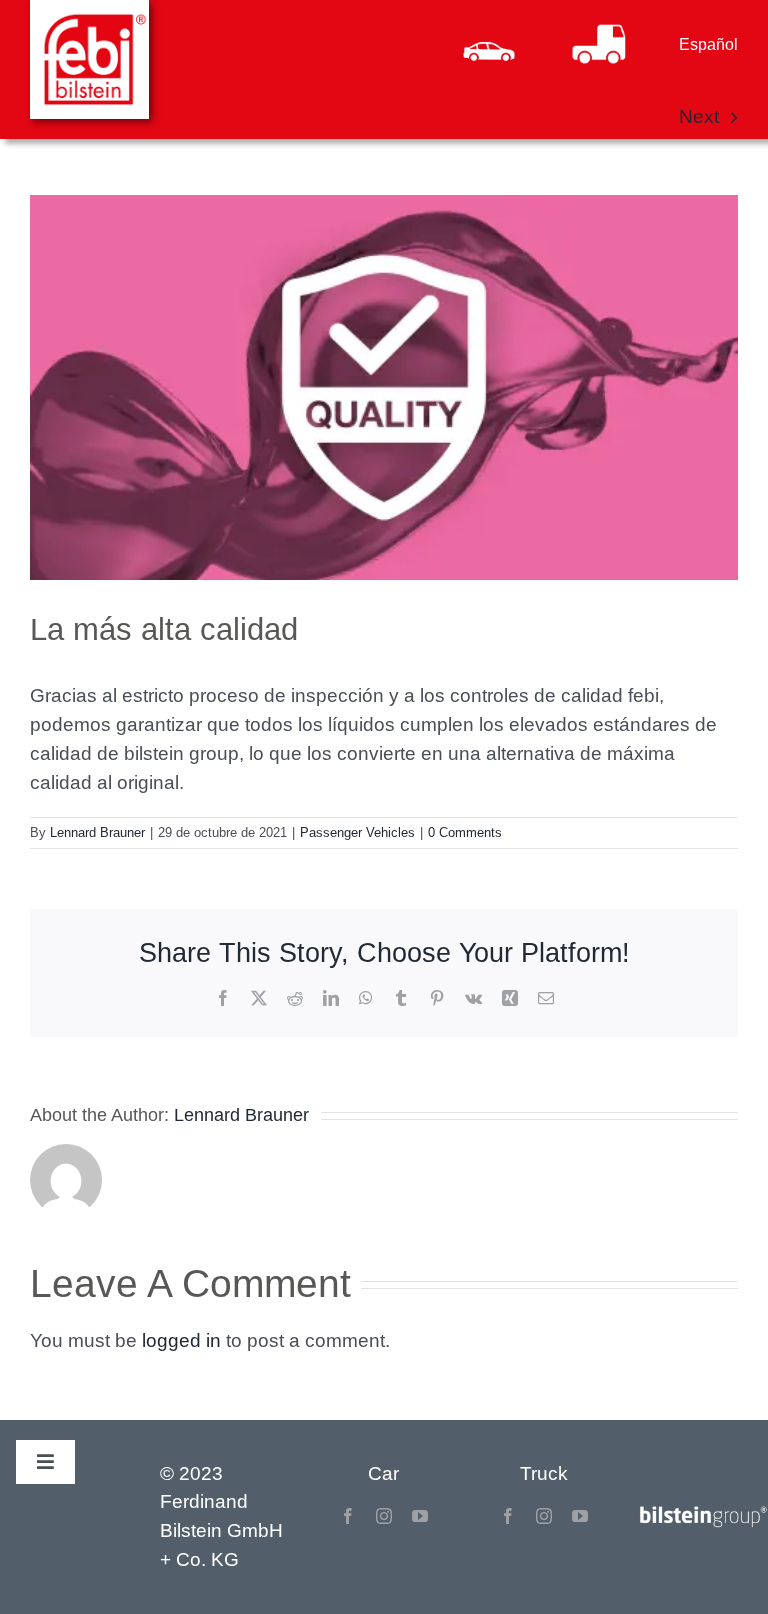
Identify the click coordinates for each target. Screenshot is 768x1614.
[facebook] (348, 1516)
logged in (181, 1340)
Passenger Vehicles (357, 832)
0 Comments (465, 832)
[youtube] (420, 1516)
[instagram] (384, 1516)
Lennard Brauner (97, 832)
